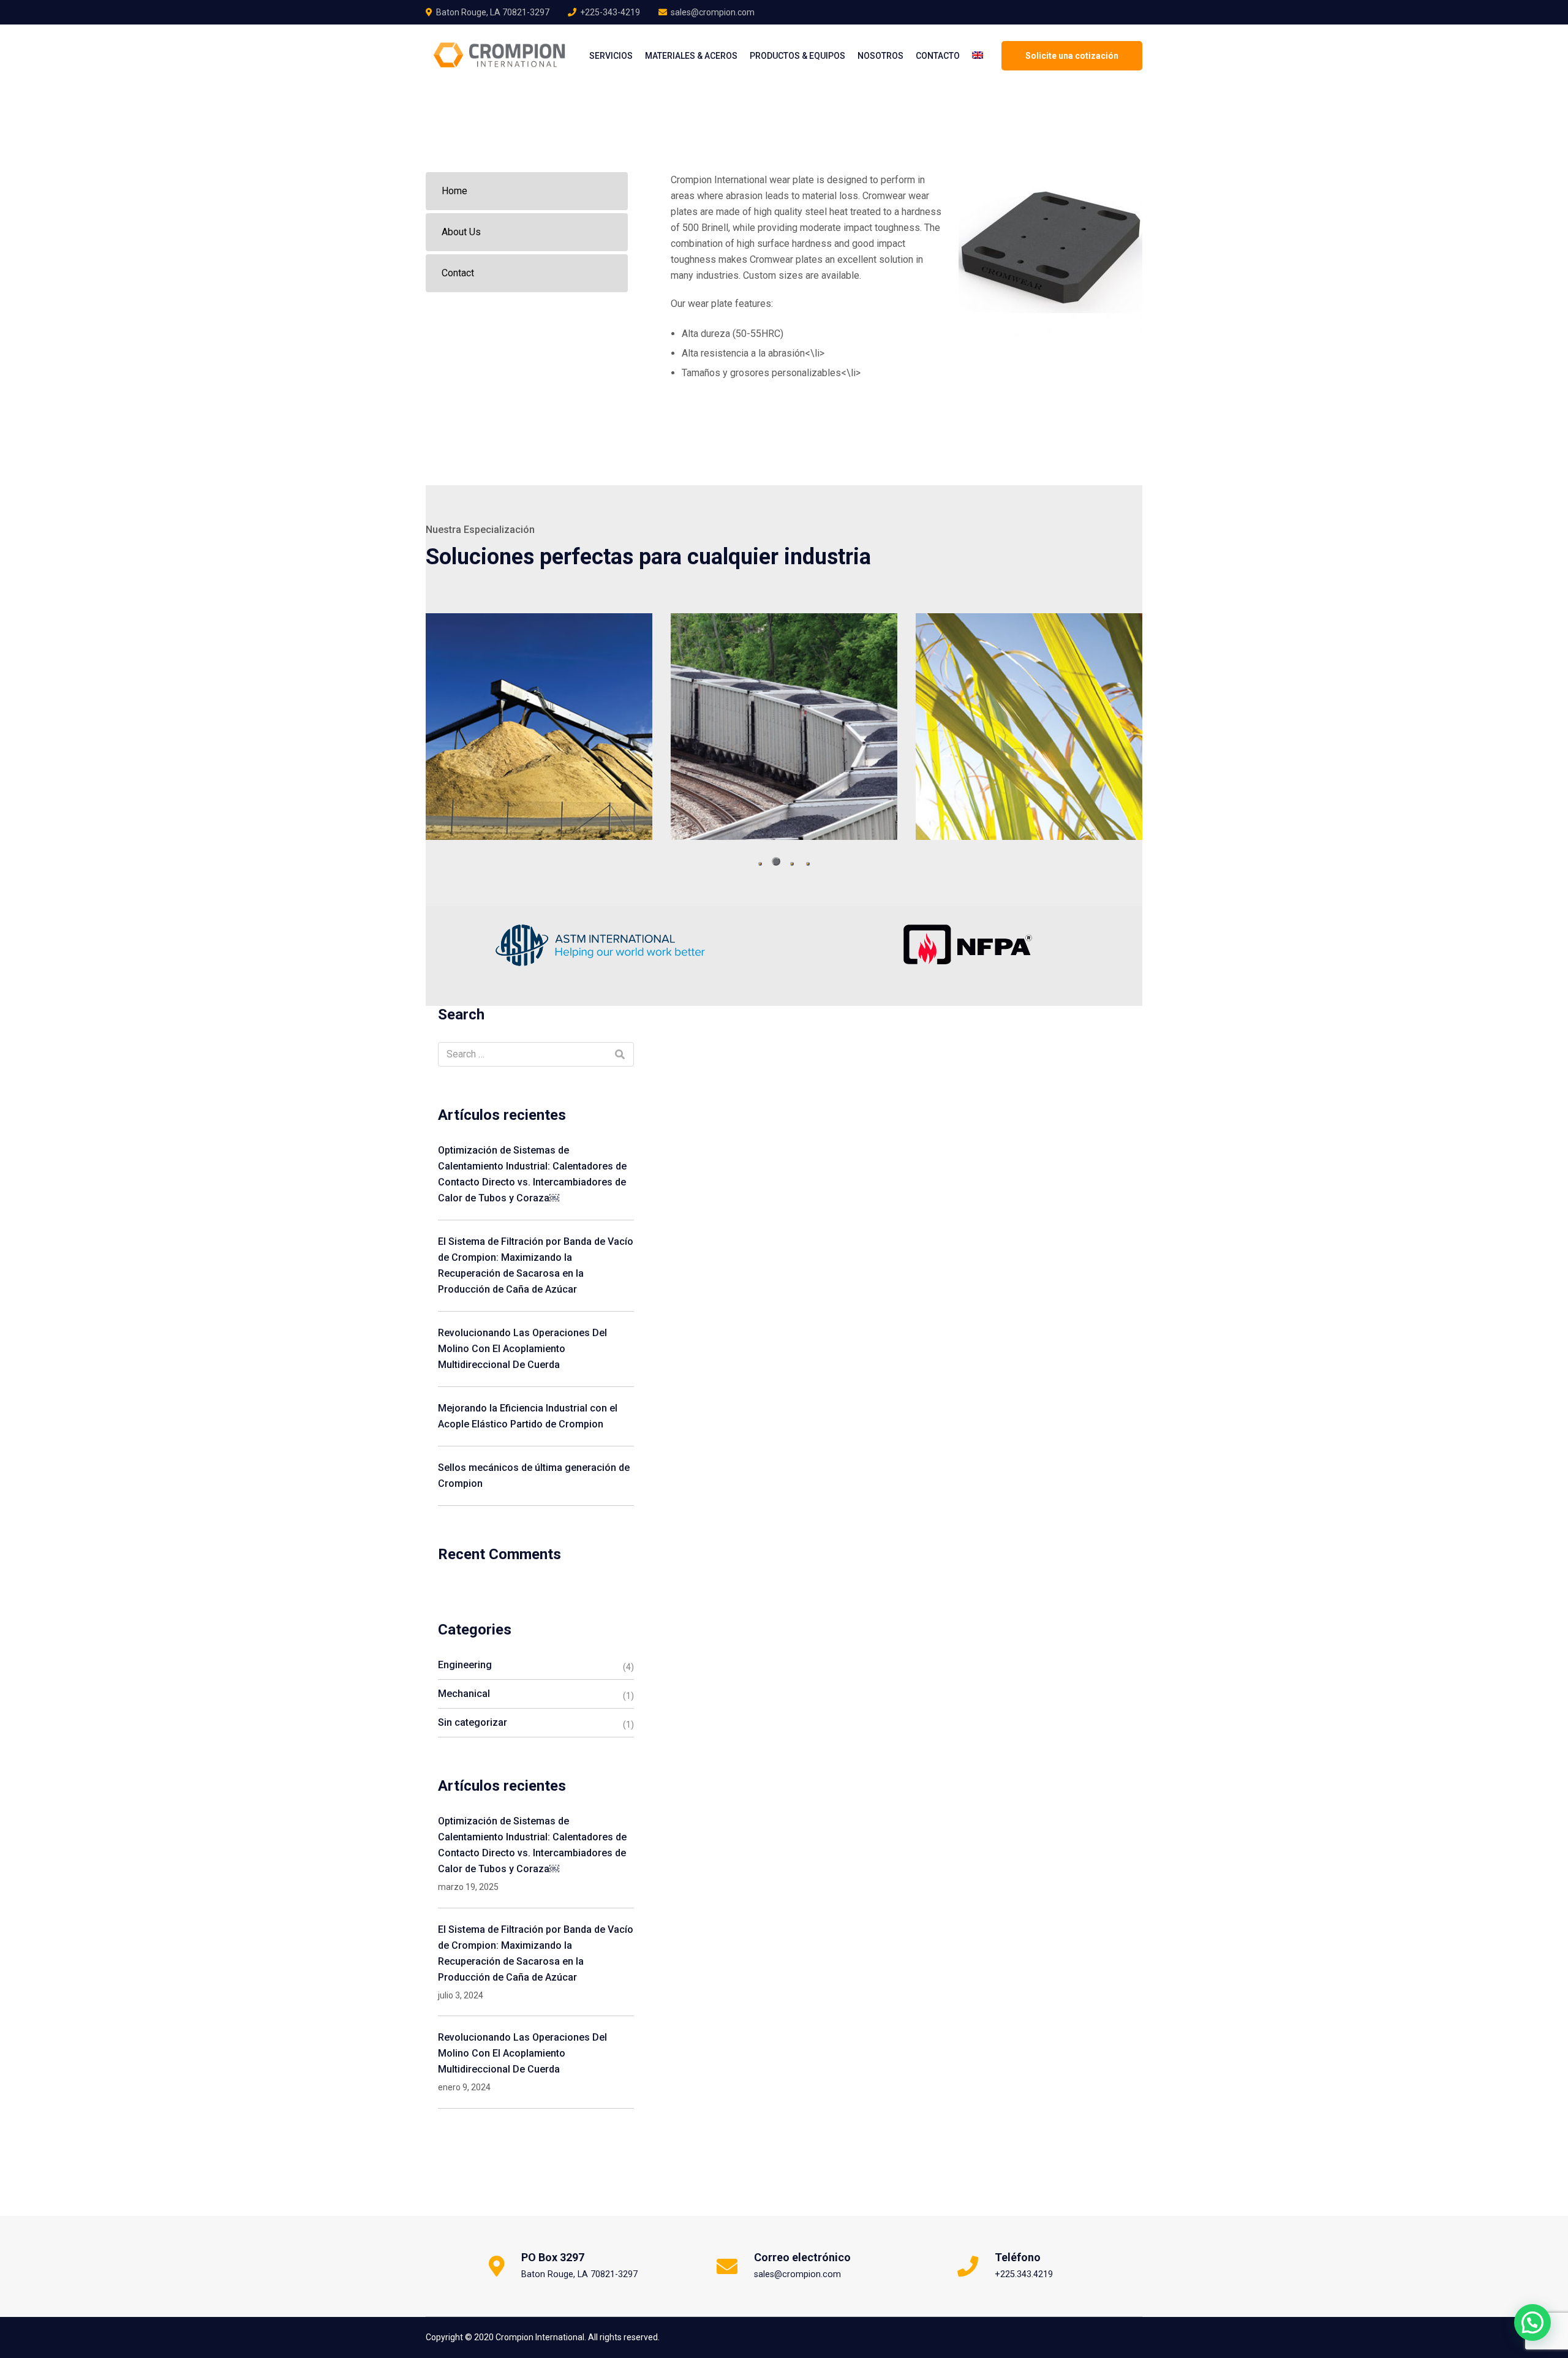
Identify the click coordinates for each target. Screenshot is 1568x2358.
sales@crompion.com (713, 12)
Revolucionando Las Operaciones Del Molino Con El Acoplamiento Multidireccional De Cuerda (522, 1349)
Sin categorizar (473, 1722)
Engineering (465, 1665)
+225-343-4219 (610, 12)
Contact (458, 273)
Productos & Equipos (797, 56)
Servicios (611, 56)
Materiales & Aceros (691, 56)
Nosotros (880, 56)
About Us (461, 232)
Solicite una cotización (1072, 56)
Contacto (938, 56)
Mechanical (464, 1694)
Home (454, 191)
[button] (760, 864)
